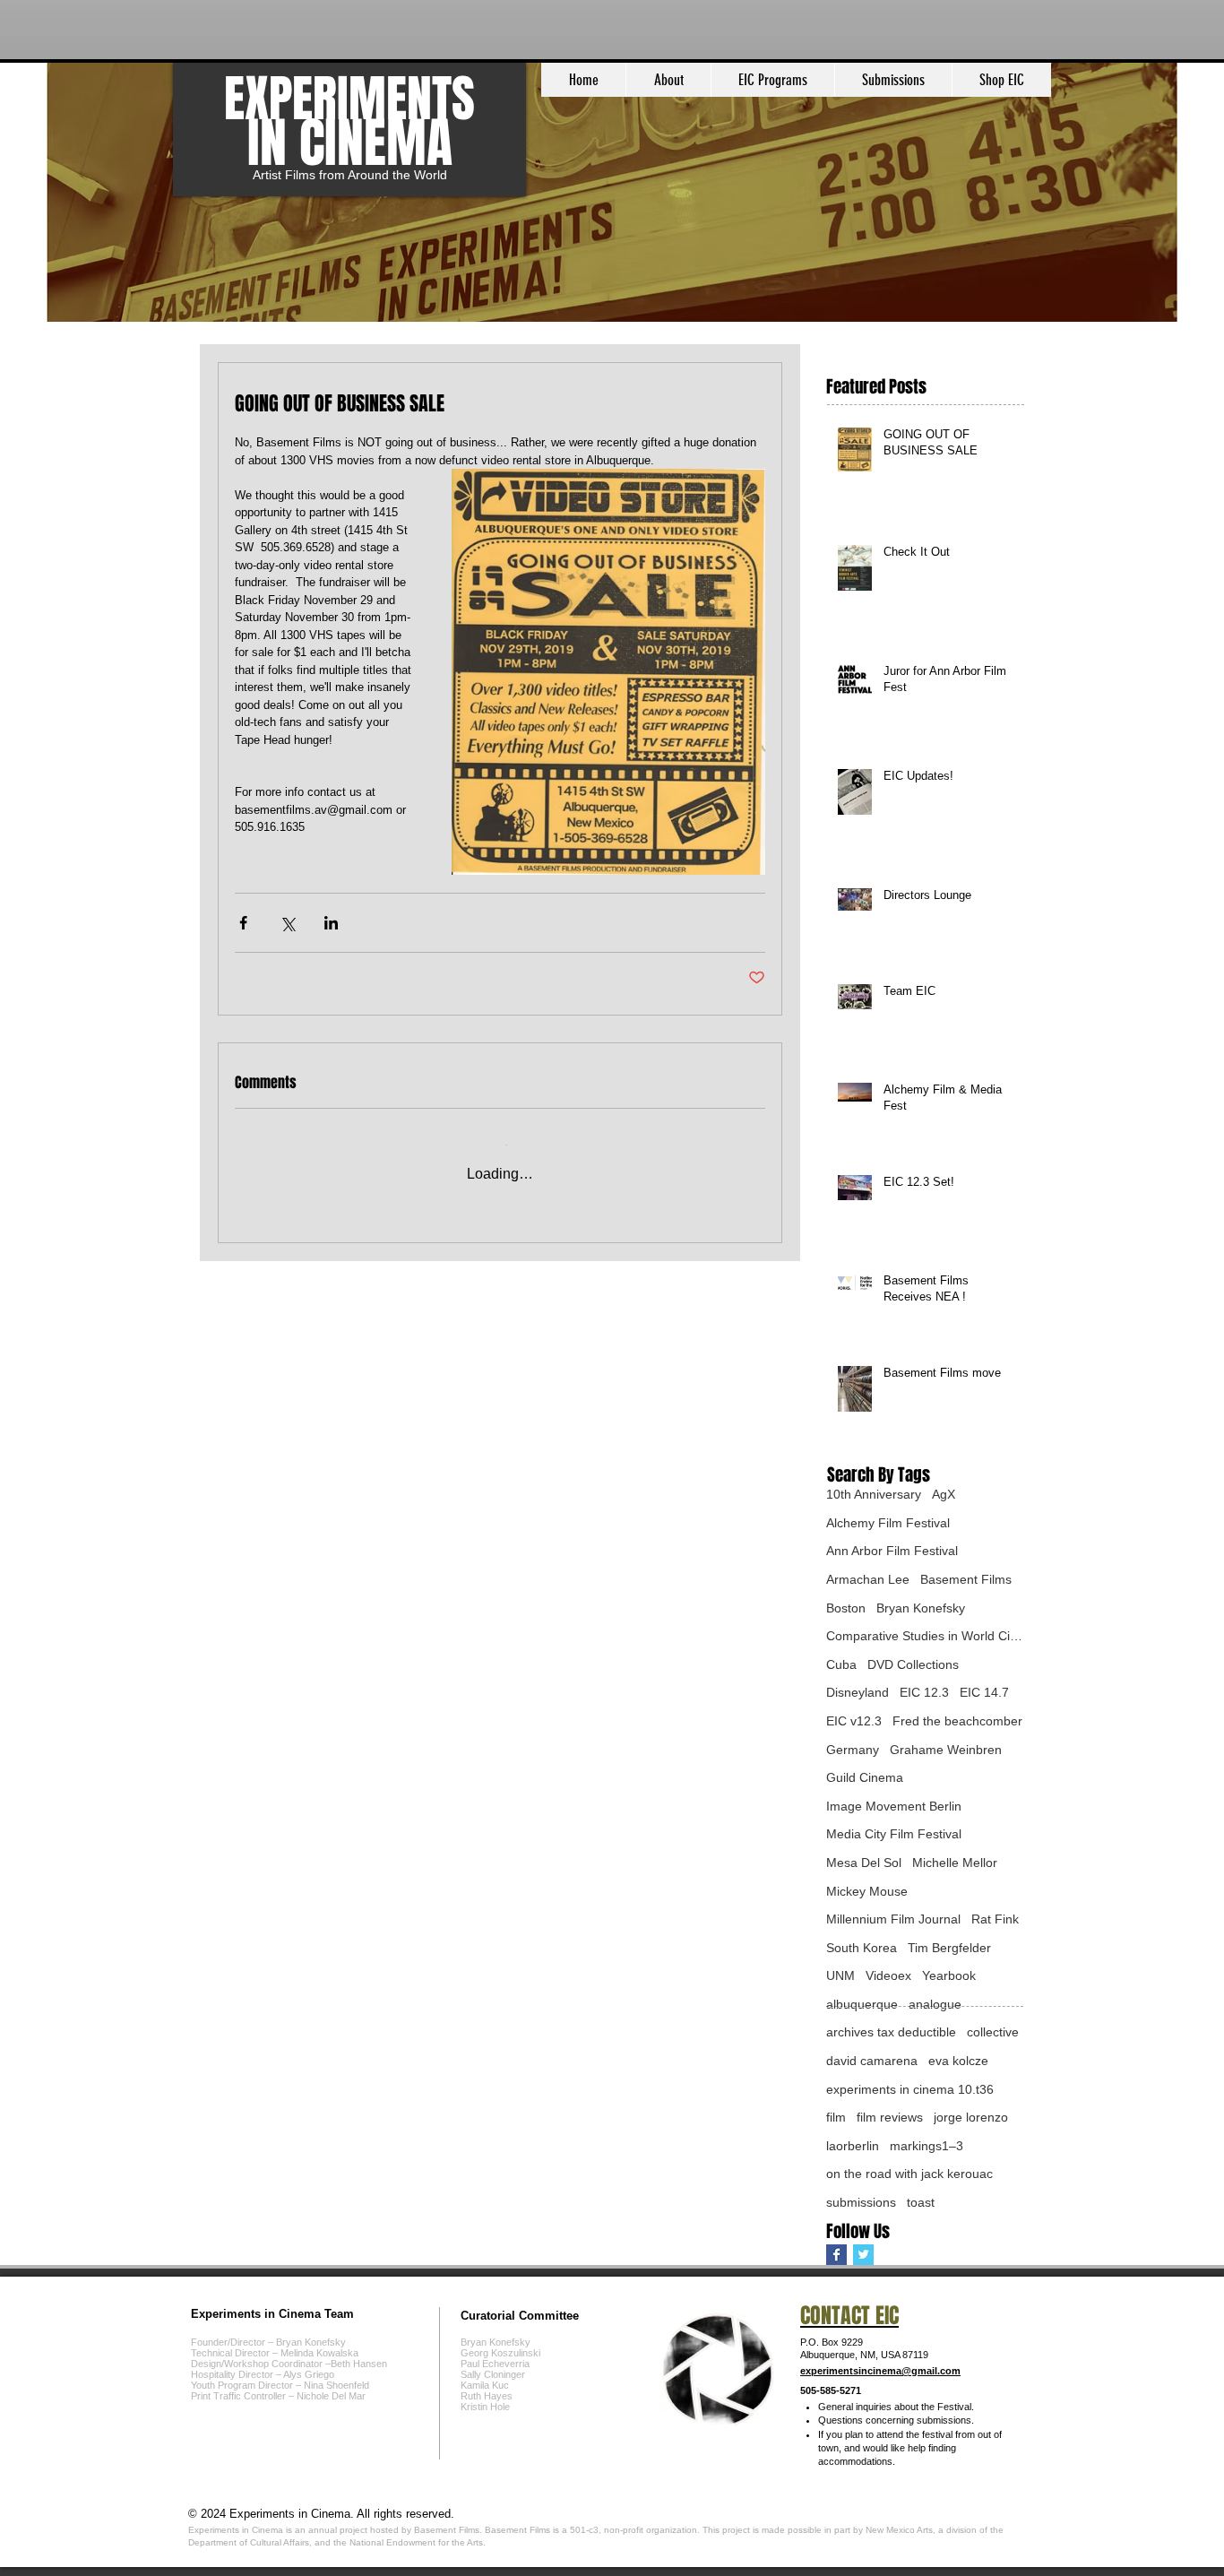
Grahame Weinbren (946, 1750)
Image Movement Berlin (894, 1806)
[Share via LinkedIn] (331, 923)
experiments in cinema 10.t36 (910, 2089)
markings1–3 (927, 2146)
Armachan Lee (868, 1579)
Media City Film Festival (894, 1834)
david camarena (872, 2061)
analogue (935, 2004)
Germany (853, 1750)
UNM (840, 1975)
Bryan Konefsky (921, 1608)
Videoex (888, 1975)
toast (921, 2202)
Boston (846, 1608)
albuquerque (862, 2004)
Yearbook (949, 1975)
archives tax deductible (891, 2032)
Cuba (841, 1664)
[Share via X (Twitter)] (287, 923)
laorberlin (853, 2146)
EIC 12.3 (924, 1692)
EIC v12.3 (854, 1721)
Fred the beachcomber (957, 1721)
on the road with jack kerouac (909, 2174)
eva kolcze (958, 2061)
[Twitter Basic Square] (863, 2255)
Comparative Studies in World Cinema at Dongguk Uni (925, 1636)
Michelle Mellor (955, 1863)
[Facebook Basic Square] (836, 2255)
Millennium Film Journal (893, 1919)
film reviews (890, 2117)
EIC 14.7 (984, 1692)
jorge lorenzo (971, 2117)
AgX (944, 1494)
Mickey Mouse (867, 1891)
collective (993, 2032)
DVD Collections (913, 1664)
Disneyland (858, 1692)
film (836, 2117)
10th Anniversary (874, 1494)
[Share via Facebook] (243, 923)
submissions (861, 2202)
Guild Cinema (865, 1777)
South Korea (862, 1948)
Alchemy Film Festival (888, 1523)
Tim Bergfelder (949, 1948)
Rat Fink (995, 1919)
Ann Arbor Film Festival (892, 1551)
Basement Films (966, 1579)
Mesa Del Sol (864, 1863)
